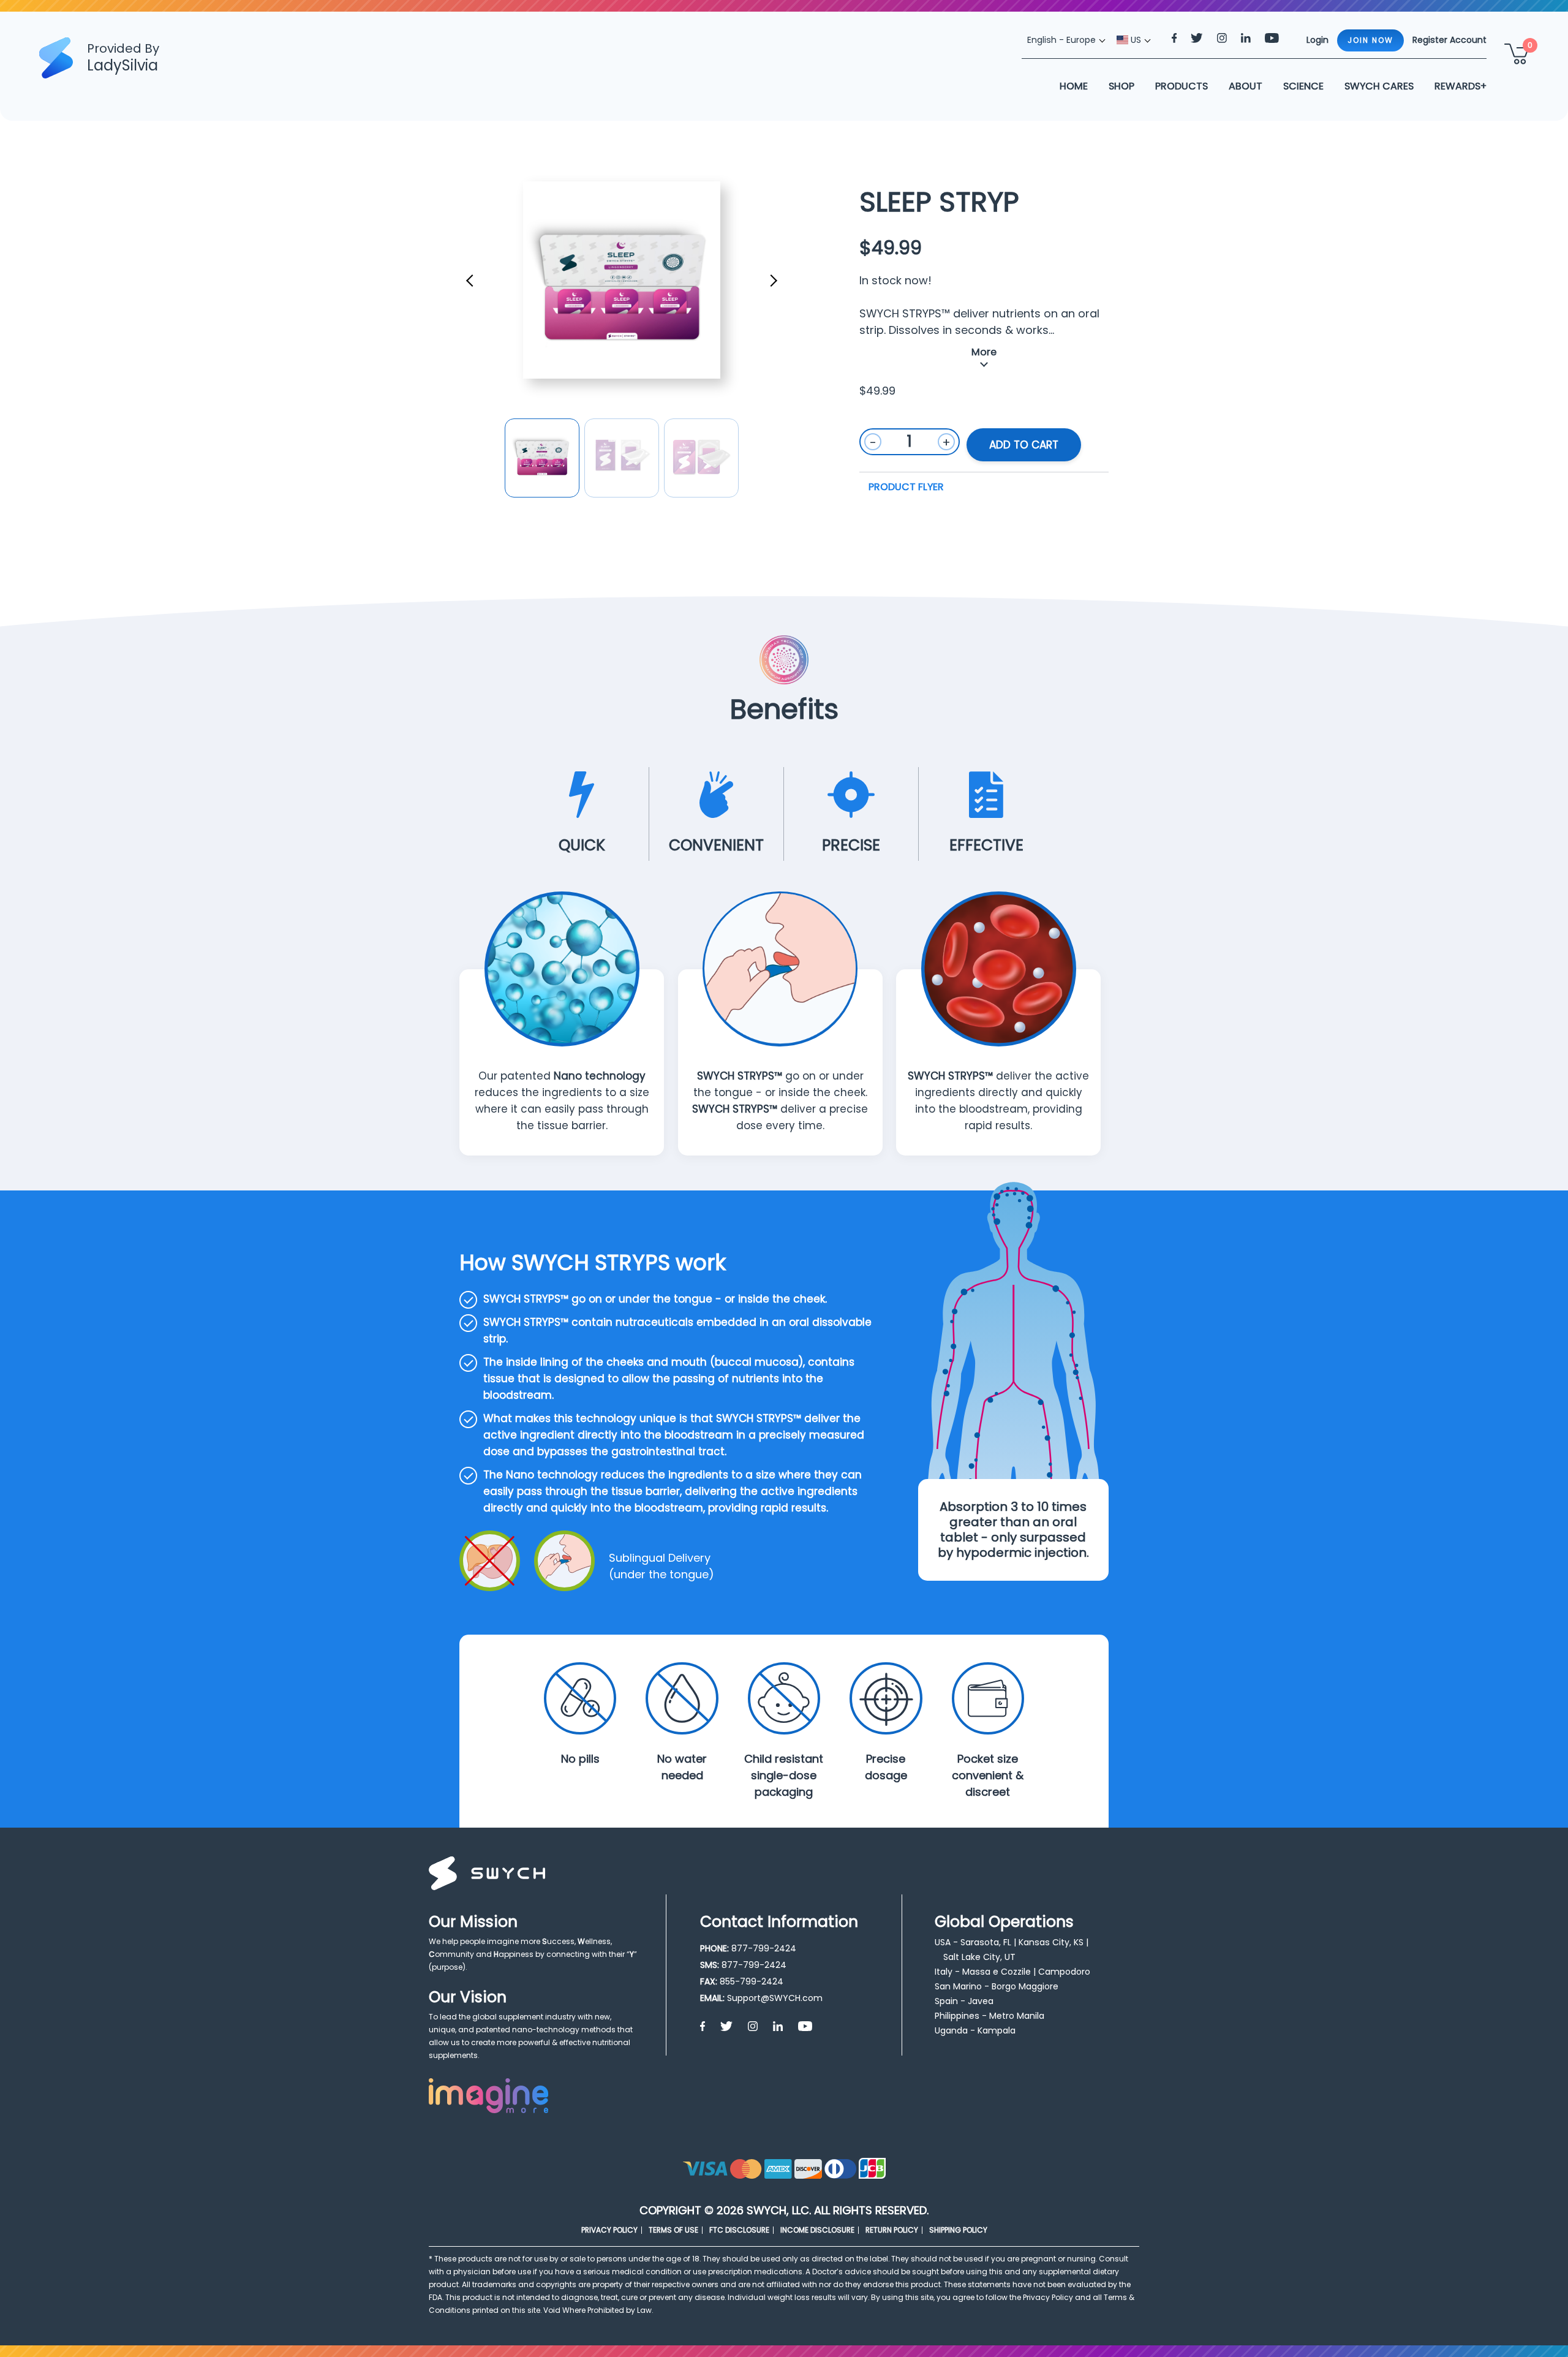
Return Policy (892, 2230)
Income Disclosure (817, 2230)
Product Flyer (906, 487)
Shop (1121, 86)
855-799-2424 (752, 1981)
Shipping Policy (958, 2230)
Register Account (1449, 40)
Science (1303, 86)
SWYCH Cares (1379, 86)
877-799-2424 (764, 1948)
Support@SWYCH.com (775, 1998)
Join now (1370, 40)
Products (1182, 86)
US (1135, 40)
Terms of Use (673, 2230)
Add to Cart (1024, 445)
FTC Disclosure (739, 2230)
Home (1074, 86)
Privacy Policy (609, 2230)
